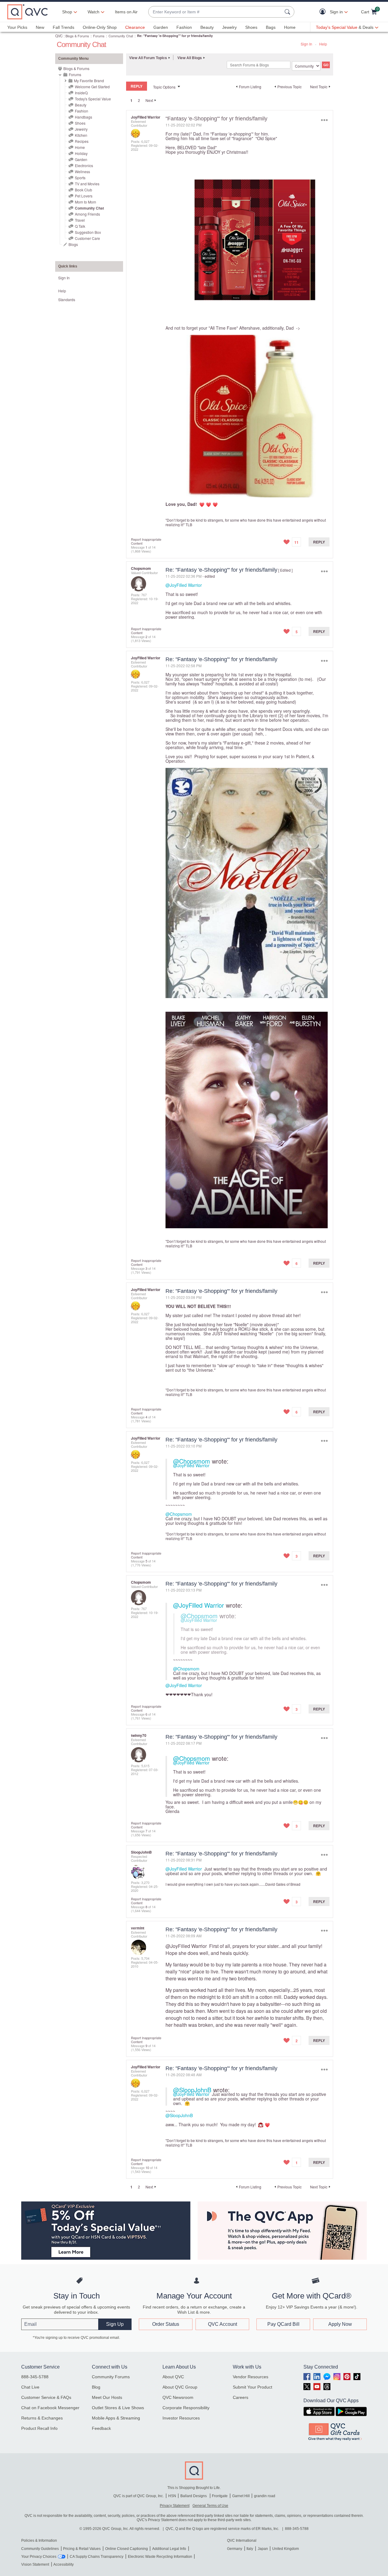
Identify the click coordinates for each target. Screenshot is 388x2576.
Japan (263, 2549)
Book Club (84, 190)
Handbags (84, 117)
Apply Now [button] (340, 2324)
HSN (172, 2496)
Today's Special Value (93, 99)
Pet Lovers (84, 196)
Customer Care (87, 238)
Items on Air (126, 12)
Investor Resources (181, 2418)
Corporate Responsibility (186, 2408)
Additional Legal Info (169, 2549)
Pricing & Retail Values (82, 2549)
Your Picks (17, 27)
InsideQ (81, 93)
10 (147, 2167)
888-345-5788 (35, 2377)
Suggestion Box (88, 232)
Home (290, 27)
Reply (319, 542)
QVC (59, 36)
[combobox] (215, 12)
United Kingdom (286, 2549)
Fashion (184, 27)
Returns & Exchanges (42, 2418)
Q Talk (80, 226)
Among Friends (87, 214)
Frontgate (220, 2496)
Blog (96, 2387)
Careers (241, 2397)
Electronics (84, 165)
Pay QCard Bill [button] (283, 2324)
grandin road (265, 2496)
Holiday (81, 153)
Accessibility (64, 2564)
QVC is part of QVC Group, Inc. (139, 2496)
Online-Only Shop (100, 27)
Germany (235, 2549)
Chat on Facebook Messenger (50, 2408)
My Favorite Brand (89, 81)
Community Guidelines (40, 2549)
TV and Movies (87, 184)
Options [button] (324, 120)
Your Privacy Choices (39, 2557)
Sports (80, 178)
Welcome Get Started (92, 87)
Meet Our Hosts (107, 2397)
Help (323, 44)
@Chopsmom (192, 1461)
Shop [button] (67, 12)
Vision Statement (35, 2564)
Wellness (82, 172)
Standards (67, 299)
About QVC (173, 2377)
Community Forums (111, 2377)
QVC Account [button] (222, 2324)
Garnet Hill (241, 2496)
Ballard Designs (194, 2496)
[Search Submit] (288, 12)
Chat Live (30, 2387)
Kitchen (81, 135)
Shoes (251, 27)
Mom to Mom (85, 202)
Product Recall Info (39, 2428)
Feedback (101, 2428)
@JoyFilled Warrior (184, 585)
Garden (161, 27)
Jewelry (229, 27)
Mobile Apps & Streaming (116, 2418)
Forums (99, 36)
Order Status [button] (166, 2324)
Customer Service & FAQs (46, 2397)
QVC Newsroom (178, 2397)
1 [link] (131, 100)
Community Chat (121, 36)
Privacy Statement (175, 2506)
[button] (324, 12)
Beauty (207, 27)
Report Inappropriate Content (146, 541)
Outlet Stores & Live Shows (118, 2408)
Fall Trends (64, 27)
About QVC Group (180, 2387)
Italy (250, 2549)
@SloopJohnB (192, 2090)
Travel (80, 220)
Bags (271, 27)
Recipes (82, 141)
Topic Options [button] (164, 87)
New (40, 27)
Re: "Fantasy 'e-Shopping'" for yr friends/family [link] (175, 36)
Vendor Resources (251, 2377)
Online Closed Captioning (127, 2549)
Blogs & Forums (77, 36)
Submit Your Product (253, 2387)
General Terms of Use (210, 2506)
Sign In (306, 44)
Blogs (73, 244)
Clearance (135, 27)
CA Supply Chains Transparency (97, 2557)
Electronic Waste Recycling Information (160, 2557)
